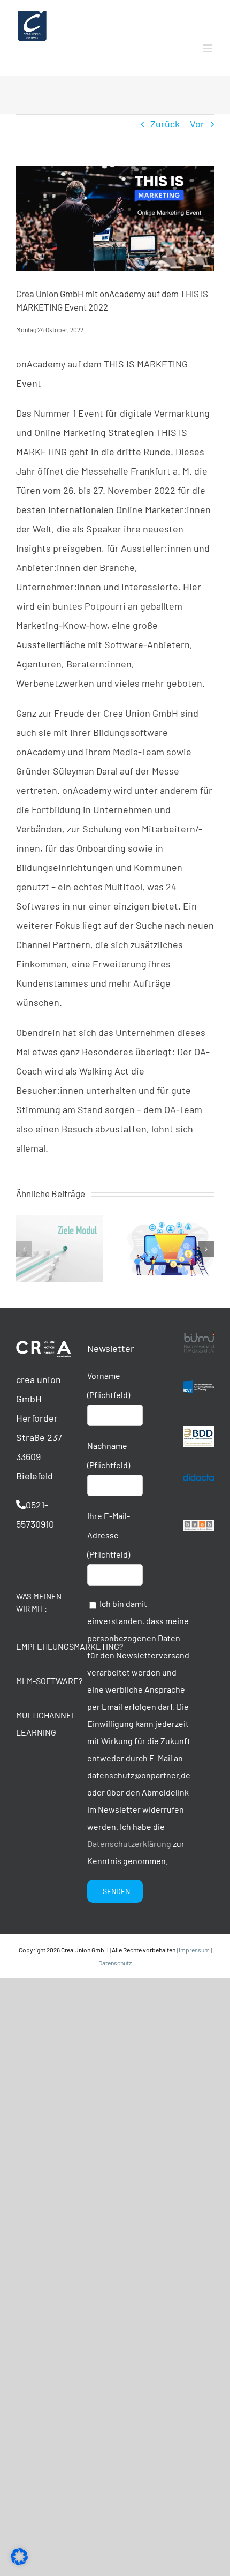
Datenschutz (115, 1963)
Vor (197, 124)
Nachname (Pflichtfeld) (109, 1455)
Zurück (165, 124)
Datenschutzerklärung (129, 1843)
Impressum (194, 1950)
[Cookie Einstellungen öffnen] (19, 2562)
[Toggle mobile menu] (208, 48)
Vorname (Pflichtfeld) (109, 1385)
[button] (24, 1249)
